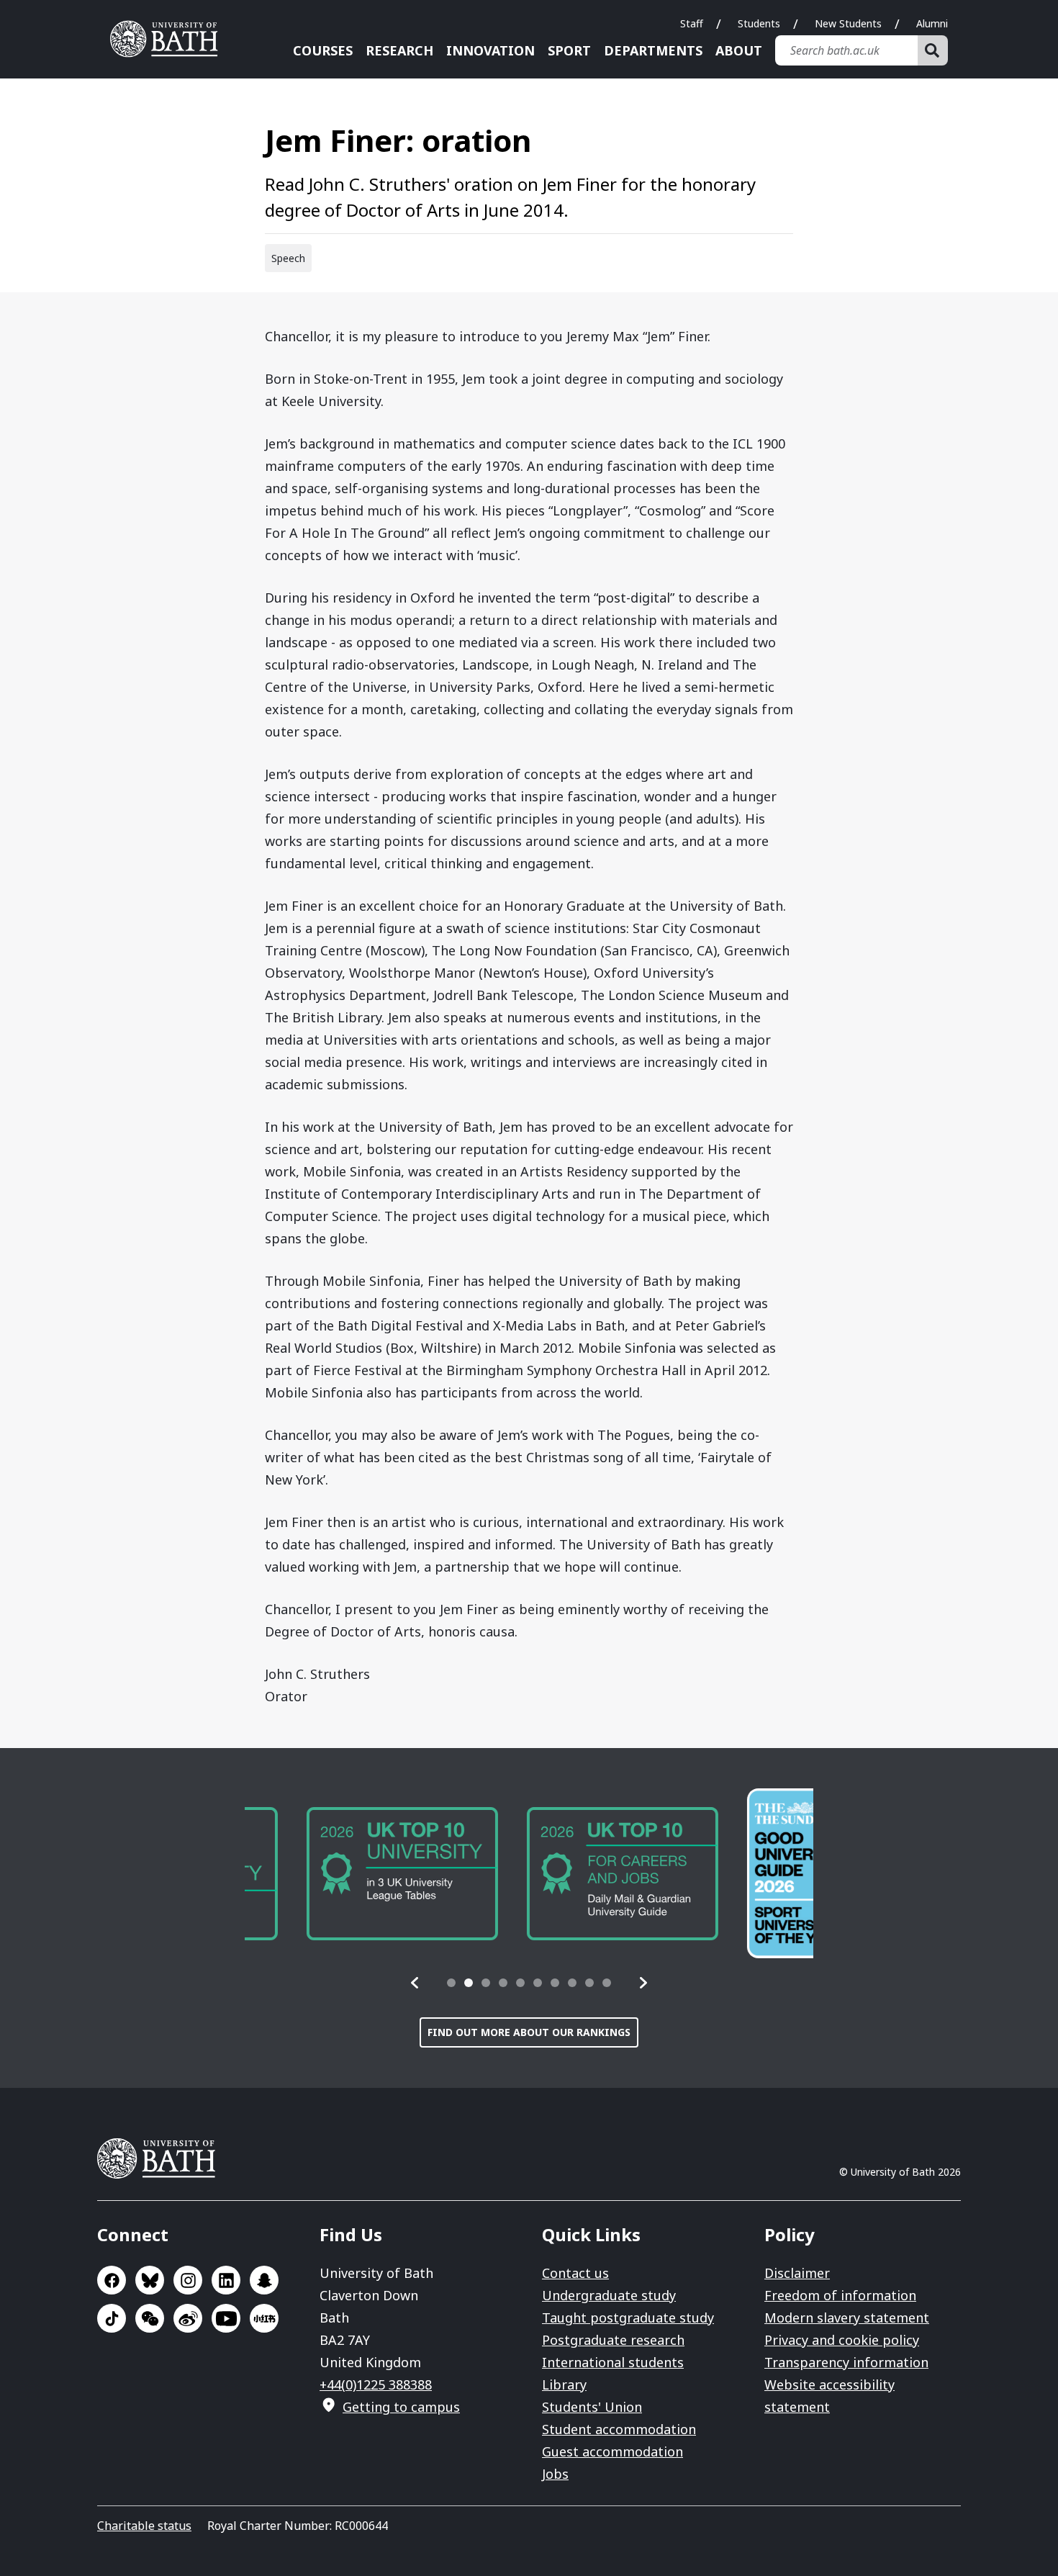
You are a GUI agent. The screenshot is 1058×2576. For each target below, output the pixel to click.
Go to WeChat (150, 2318)
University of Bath (169, 39)
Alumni (932, 23)
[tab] (451, 1983)
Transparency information (846, 2362)
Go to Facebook (112, 2280)
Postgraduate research (613, 2340)
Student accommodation (619, 2429)
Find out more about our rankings (529, 2032)
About (739, 50)
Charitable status (144, 2526)
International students (613, 2362)
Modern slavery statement (847, 2318)
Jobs (555, 2474)
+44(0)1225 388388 (376, 2384)
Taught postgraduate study (628, 2318)
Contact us (575, 2273)
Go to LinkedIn (226, 2280)
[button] (415, 1983)
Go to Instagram (188, 2280)
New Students (848, 23)
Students (759, 23)
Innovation (490, 50)
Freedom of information (840, 2295)
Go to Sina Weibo (188, 2318)
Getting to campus (401, 2407)
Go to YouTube (226, 2318)
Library (564, 2384)
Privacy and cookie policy (842, 2340)
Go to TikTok (112, 2318)
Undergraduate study (609, 2295)
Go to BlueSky (150, 2280)
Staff (692, 23)
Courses (323, 50)
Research (399, 50)
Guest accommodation (612, 2451)
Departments (653, 50)
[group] (340, 1874)
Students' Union (592, 2407)
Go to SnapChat (264, 2280)
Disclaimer (797, 2273)
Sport (569, 50)
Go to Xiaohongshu (264, 2318)
